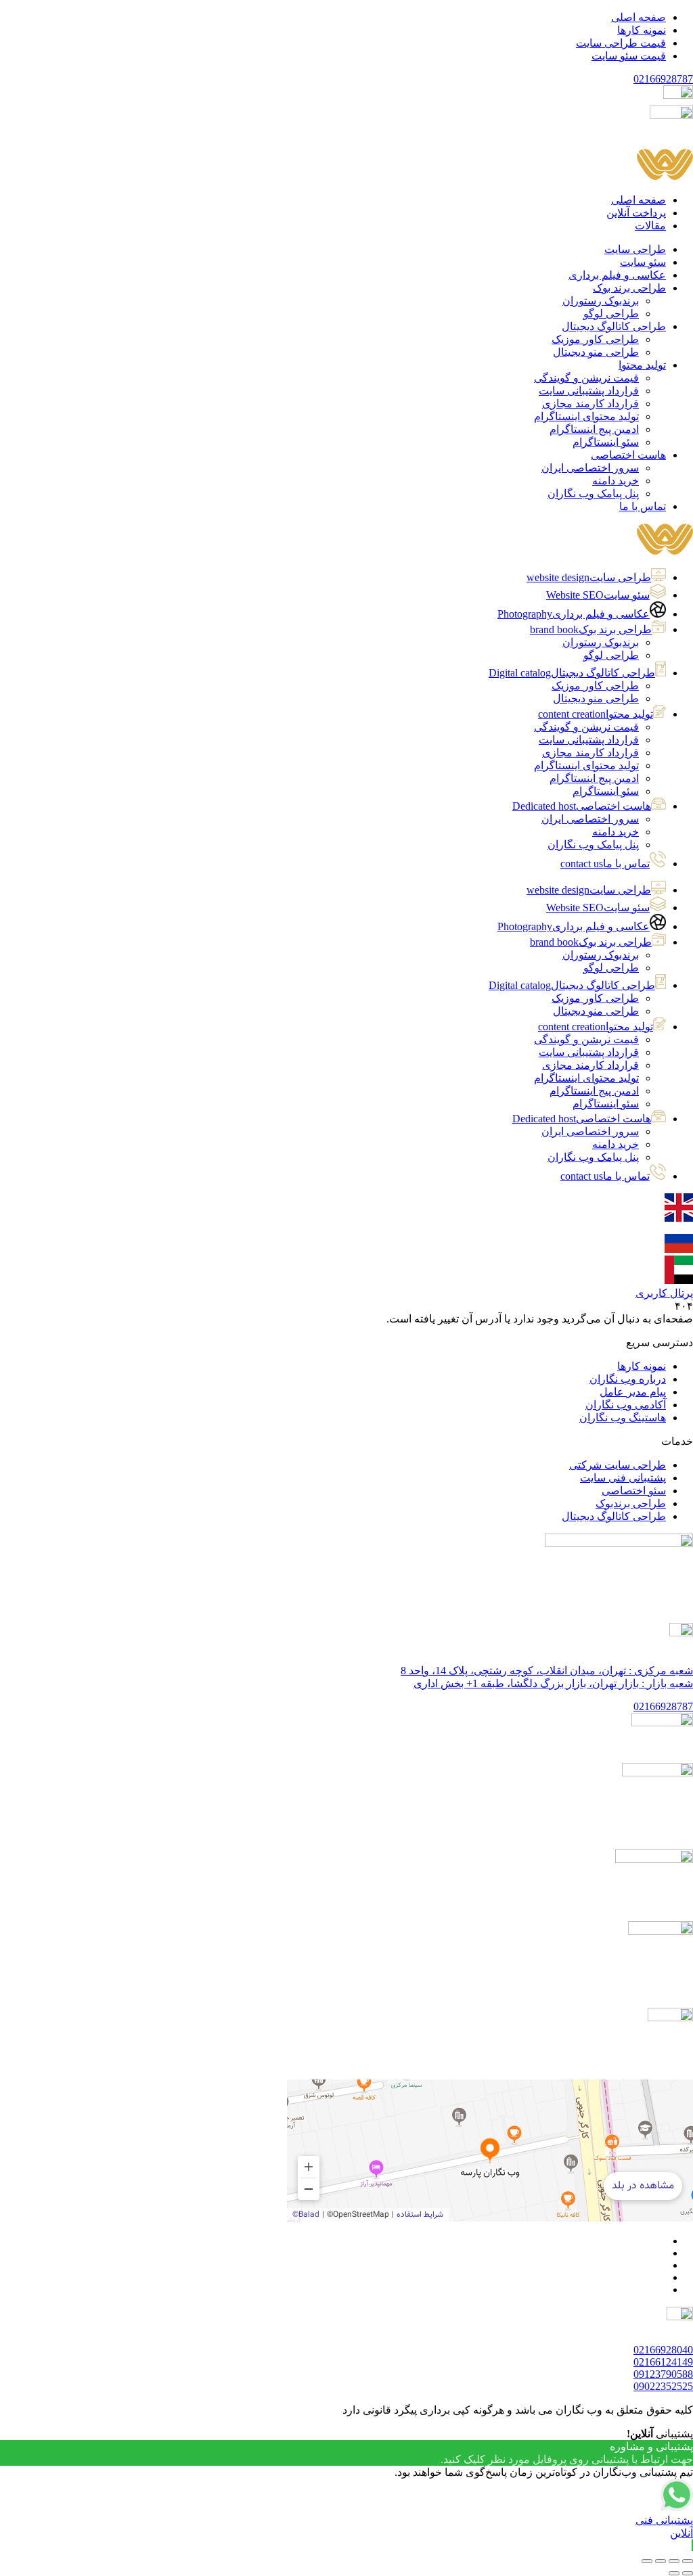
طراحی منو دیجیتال (596, 698)
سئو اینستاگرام (606, 791)
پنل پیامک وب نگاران (593, 845)
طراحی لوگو (611, 655)
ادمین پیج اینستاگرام (594, 778)
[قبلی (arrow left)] (688, 2573)
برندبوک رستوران (601, 642)
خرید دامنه (616, 832)
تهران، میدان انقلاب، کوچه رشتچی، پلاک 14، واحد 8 (547, 1671)
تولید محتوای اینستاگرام (586, 765)
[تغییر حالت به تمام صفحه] (674, 2561)
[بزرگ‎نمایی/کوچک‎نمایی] (688, 2561)
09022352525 (663, 2386)
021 (663, 79)
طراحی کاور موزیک (595, 686)
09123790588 (663, 2374)
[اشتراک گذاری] (661, 2561)
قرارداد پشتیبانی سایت (589, 740)
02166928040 (663, 2350)
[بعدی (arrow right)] (674, 2573)
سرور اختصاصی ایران (590, 819)
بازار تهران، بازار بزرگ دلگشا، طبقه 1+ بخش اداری (553, 1683)
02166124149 (663, 2362)
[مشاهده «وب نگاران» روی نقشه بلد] (490, 2150)
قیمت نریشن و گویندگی (586, 727)
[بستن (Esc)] (647, 2561)
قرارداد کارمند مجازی (590, 753)
